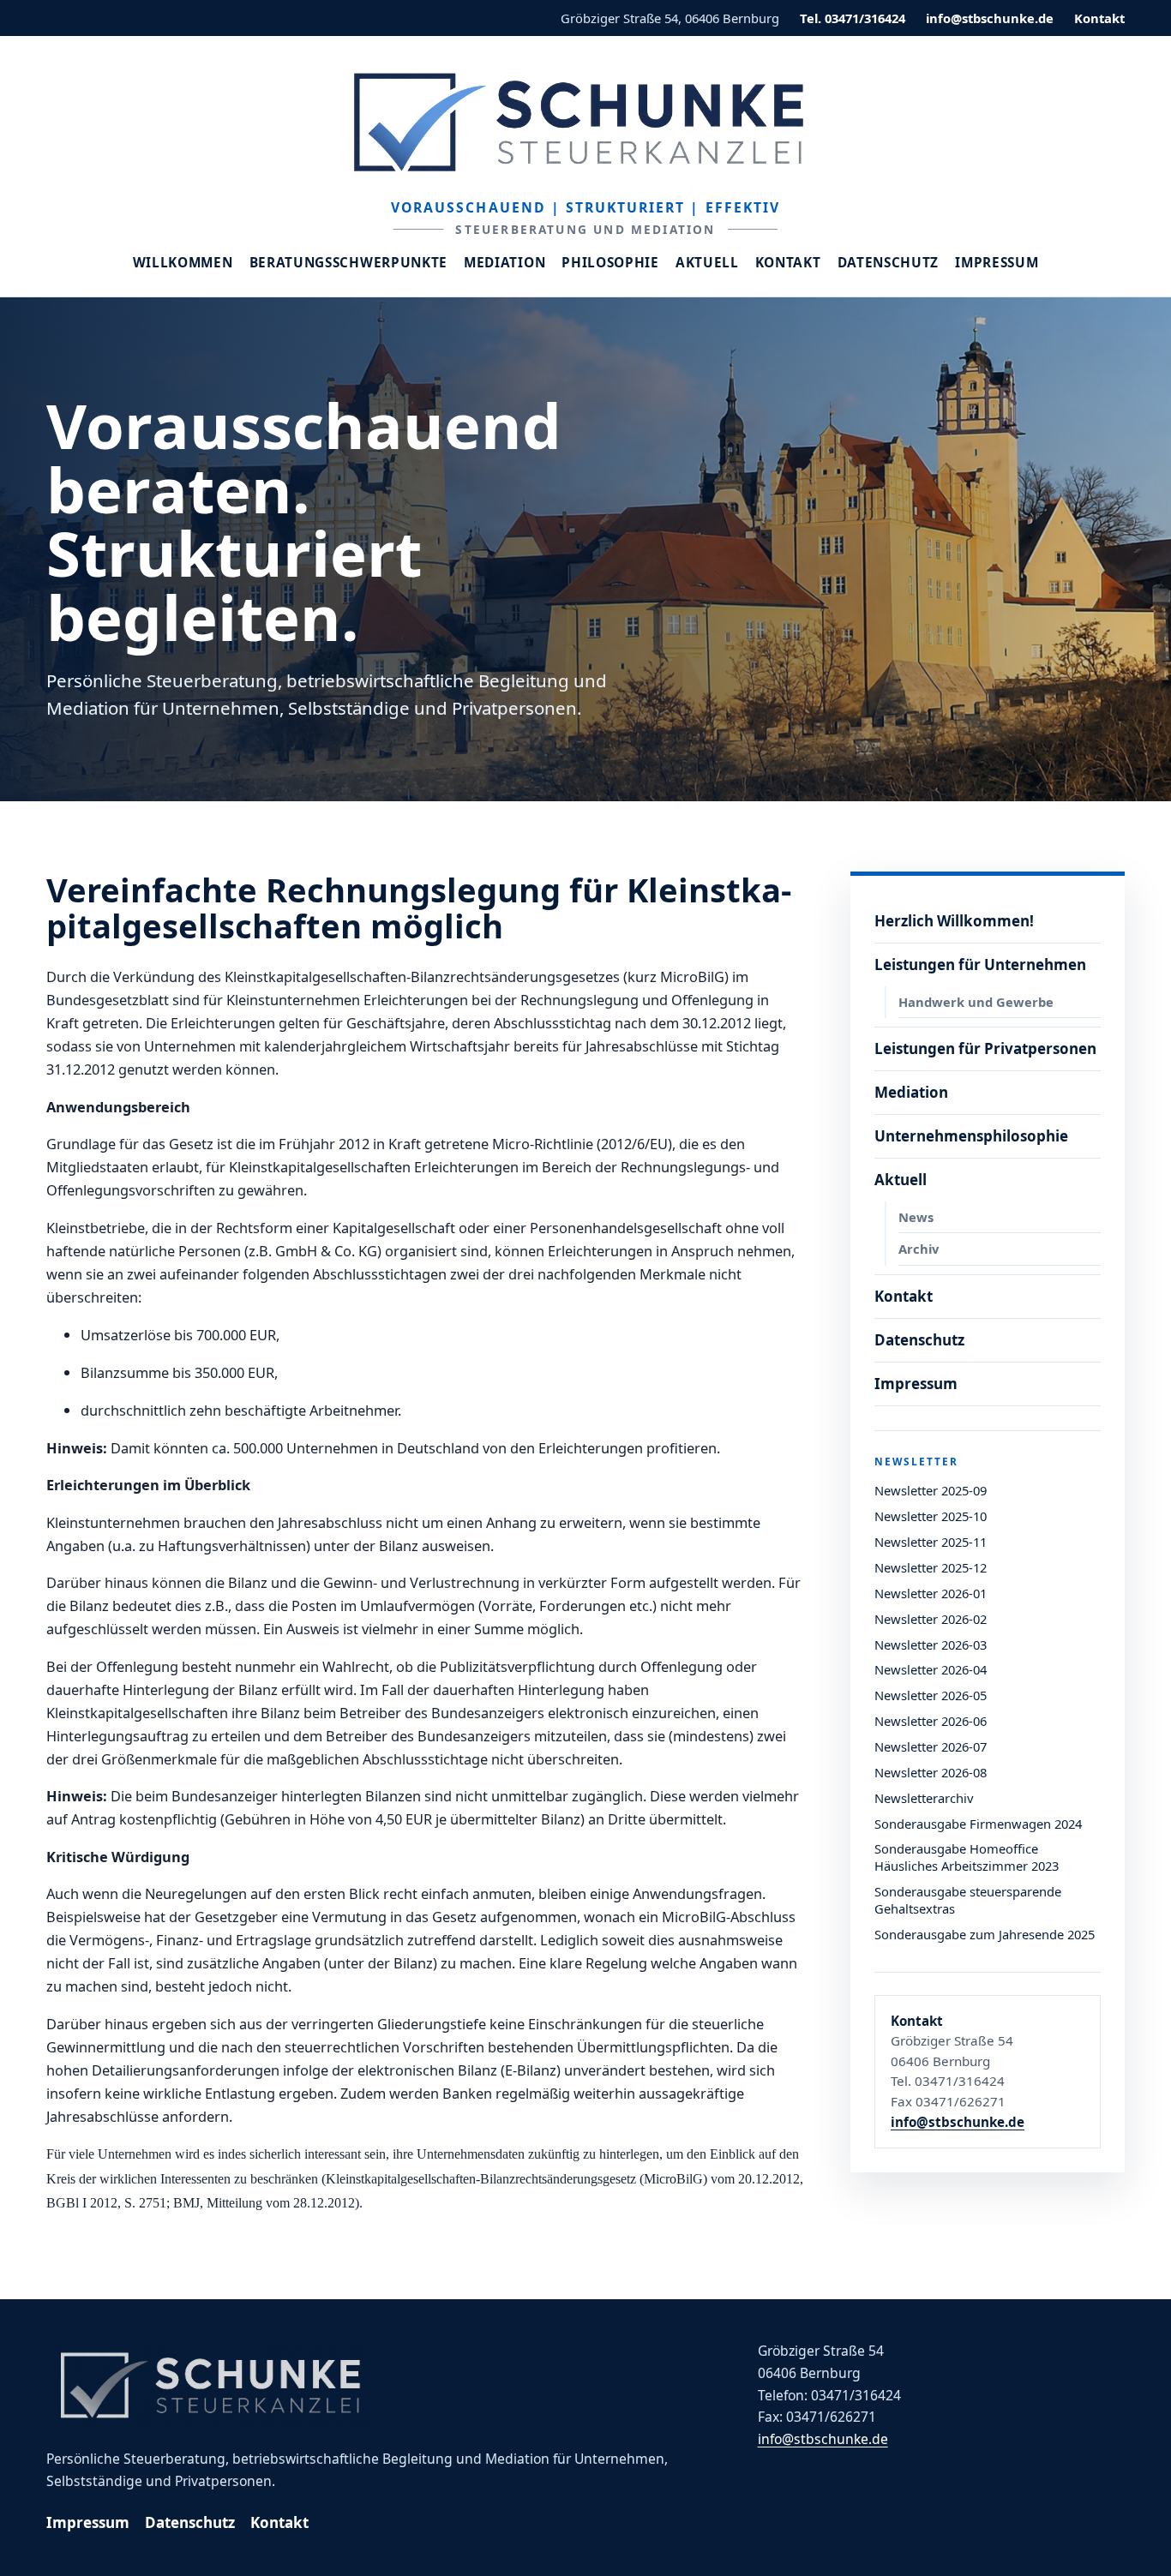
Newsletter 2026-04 (931, 1669)
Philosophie (610, 263)
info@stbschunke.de (990, 18)
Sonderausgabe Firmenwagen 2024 (978, 1824)
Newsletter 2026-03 (931, 1644)
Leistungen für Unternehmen (980, 965)
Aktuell (707, 263)
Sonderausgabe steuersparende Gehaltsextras (968, 1900)
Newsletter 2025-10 (931, 1516)
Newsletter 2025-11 (931, 1542)
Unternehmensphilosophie (971, 1136)
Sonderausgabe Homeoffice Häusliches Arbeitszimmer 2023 (967, 1857)
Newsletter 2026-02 (931, 1619)
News (916, 1217)
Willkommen (183, 263)
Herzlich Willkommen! (954, 921)
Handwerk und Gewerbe (976, 1002)
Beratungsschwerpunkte (349, 263)
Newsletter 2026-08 (931, 1772)
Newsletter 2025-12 (931, 1567)
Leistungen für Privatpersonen (985, 1048)
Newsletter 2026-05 (931, 1695)
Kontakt (1099, 18)
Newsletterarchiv (924, 1798)
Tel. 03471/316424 (853, 18)
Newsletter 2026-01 (931, 1593)
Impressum (997, 263)
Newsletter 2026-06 (931, 1721)
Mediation (504, 263)
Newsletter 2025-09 (931, 1490)
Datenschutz (889, 263)
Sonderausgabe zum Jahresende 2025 (985, 1934)
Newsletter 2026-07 (931, 1746)
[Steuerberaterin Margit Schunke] (585, 122)
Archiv (919, 1249)
